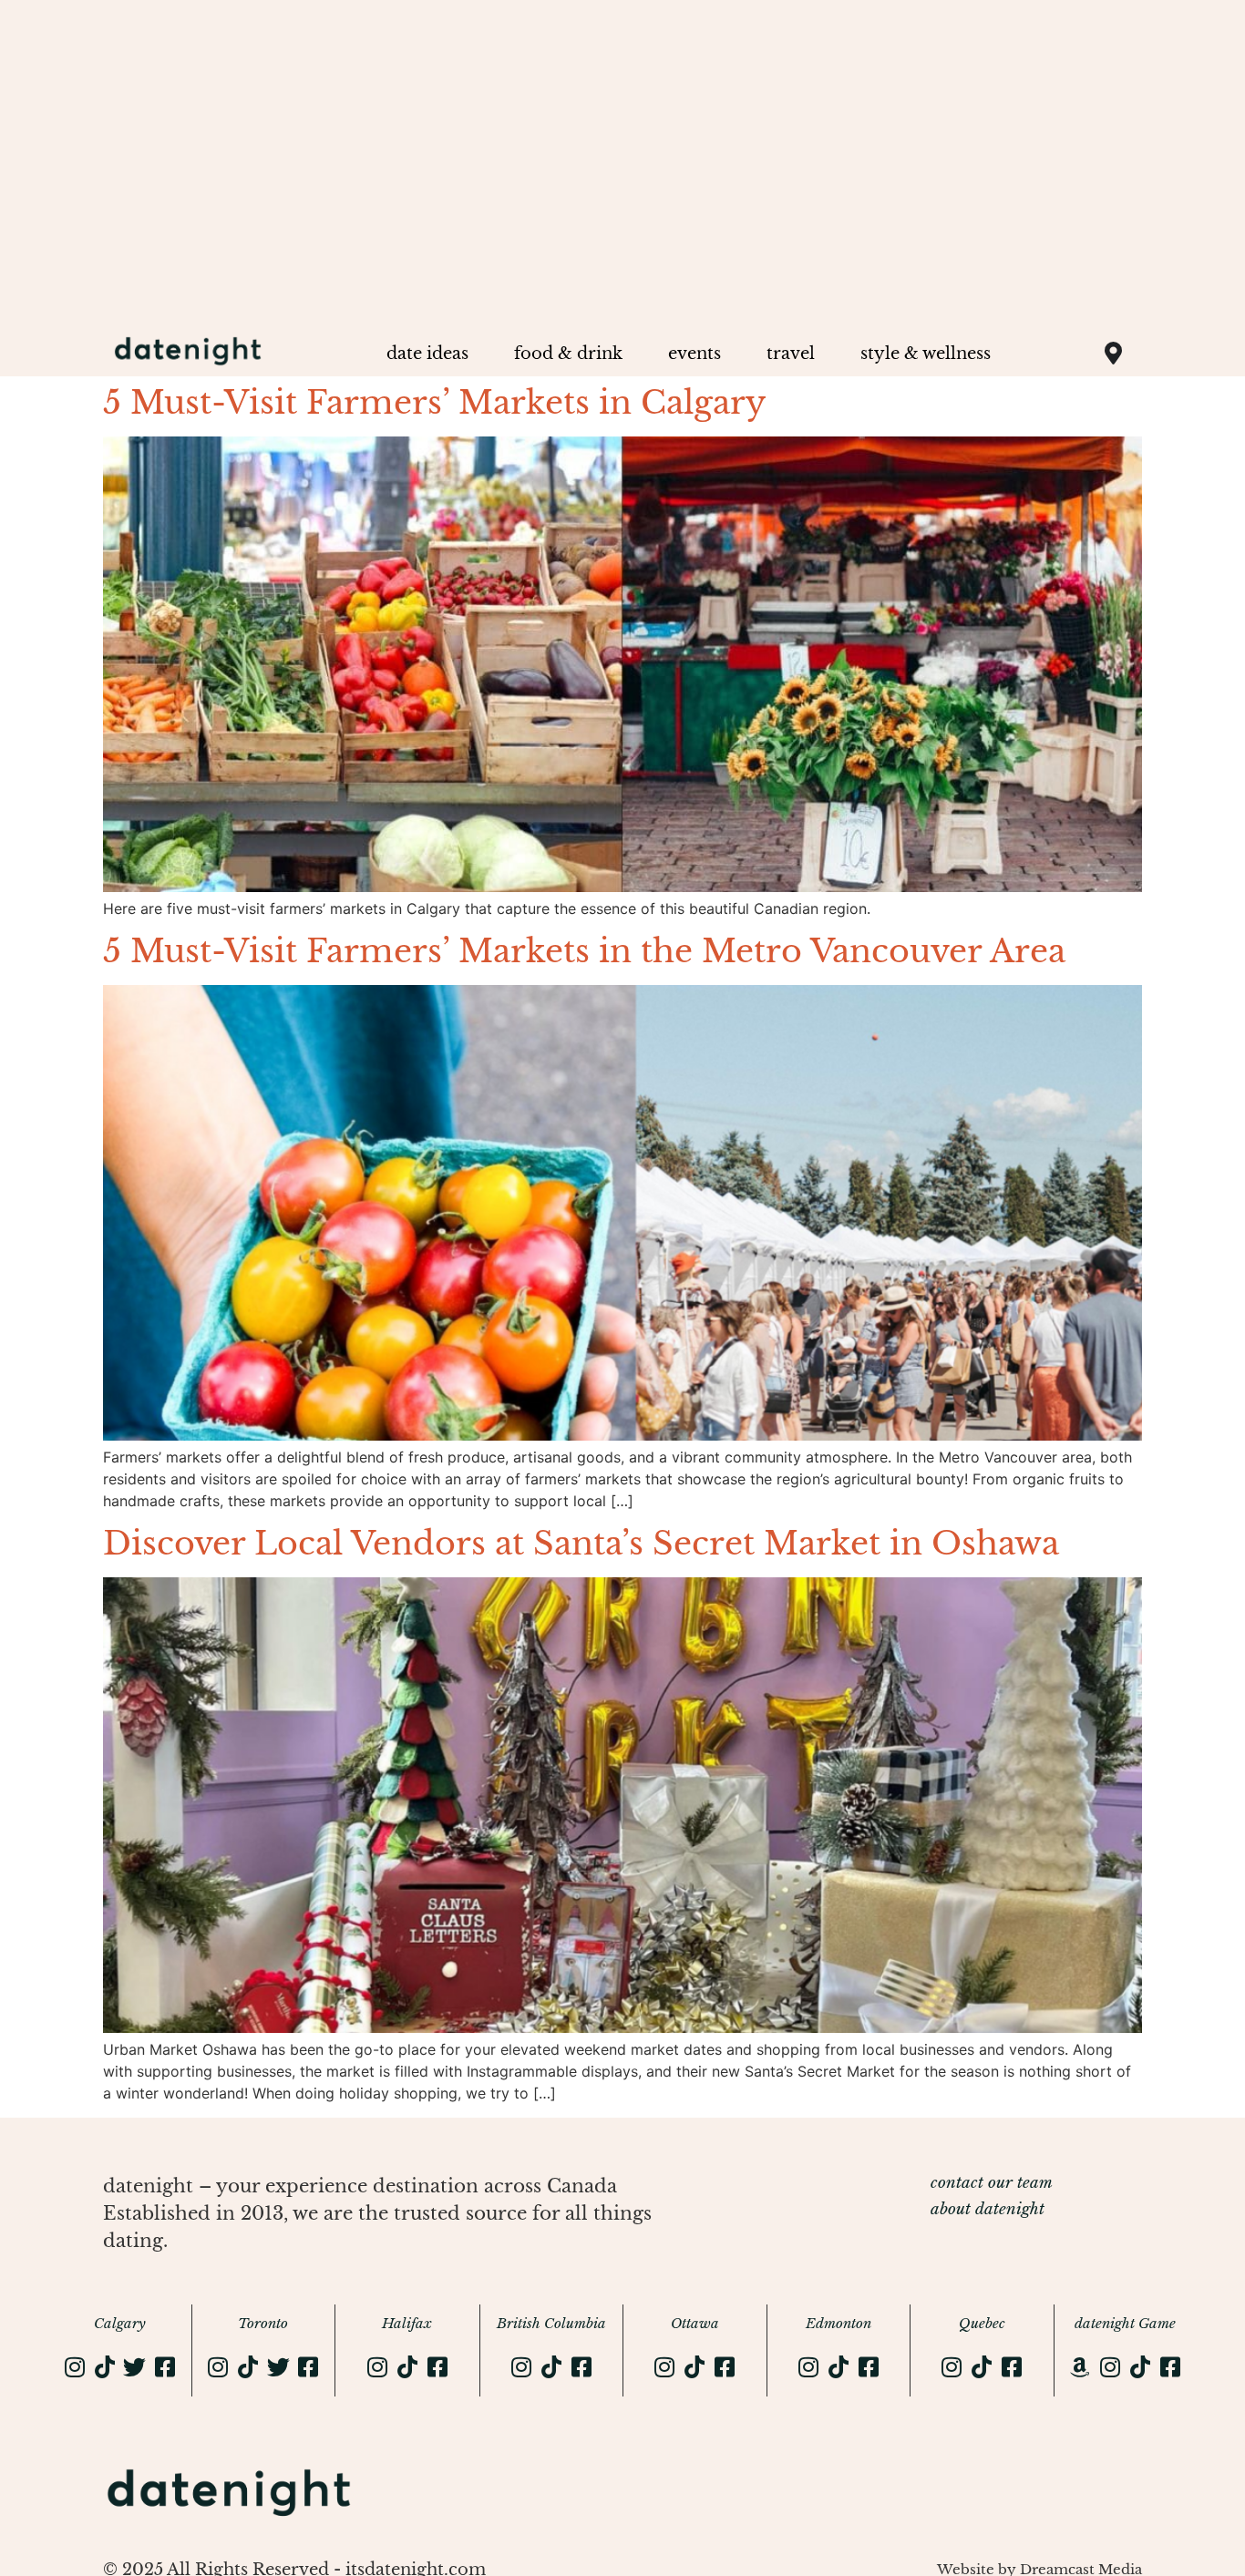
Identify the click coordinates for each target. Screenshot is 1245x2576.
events (695, 354)
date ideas (427, 354)
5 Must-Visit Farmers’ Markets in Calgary (434, 402)
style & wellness (926, 354)
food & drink (568, 354)
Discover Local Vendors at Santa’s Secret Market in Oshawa (581, 1543)
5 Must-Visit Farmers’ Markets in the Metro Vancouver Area (584, 951)
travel (791, 354)
